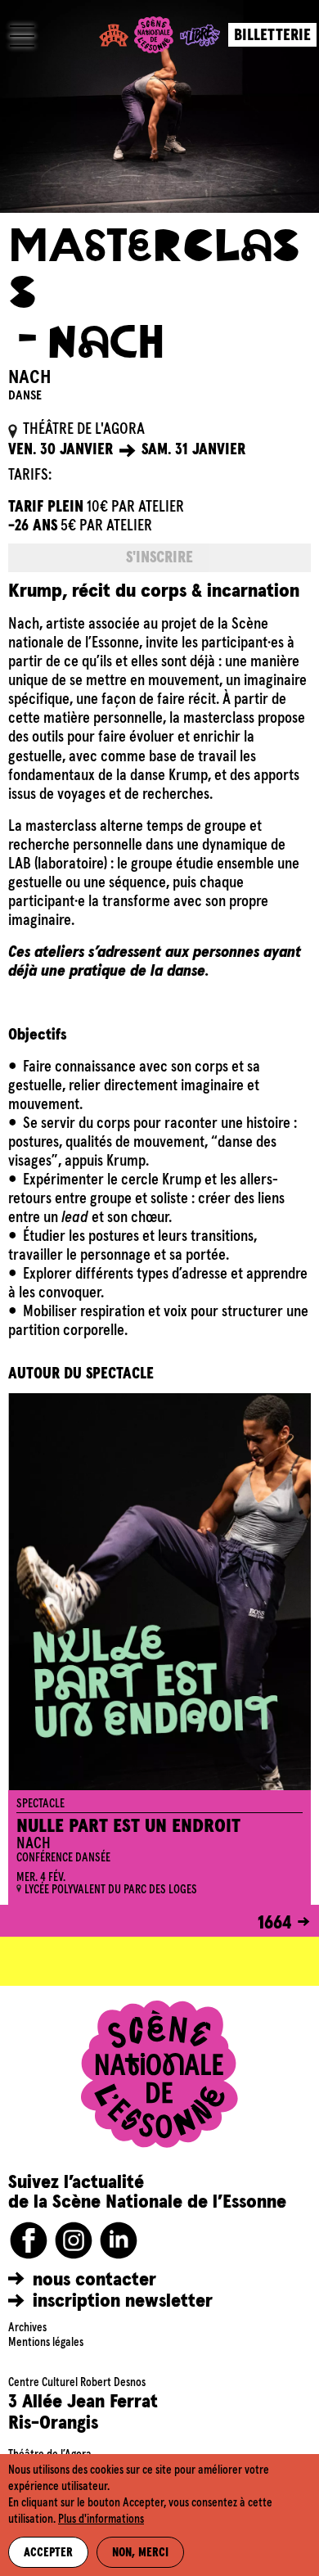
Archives (27, 2328)
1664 (275, 1923)
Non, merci (140, 2553)
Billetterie (272, 36)
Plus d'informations (101, 2520)
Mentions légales (46, 2343)
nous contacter (94, 2280)
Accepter (48, 2553)
